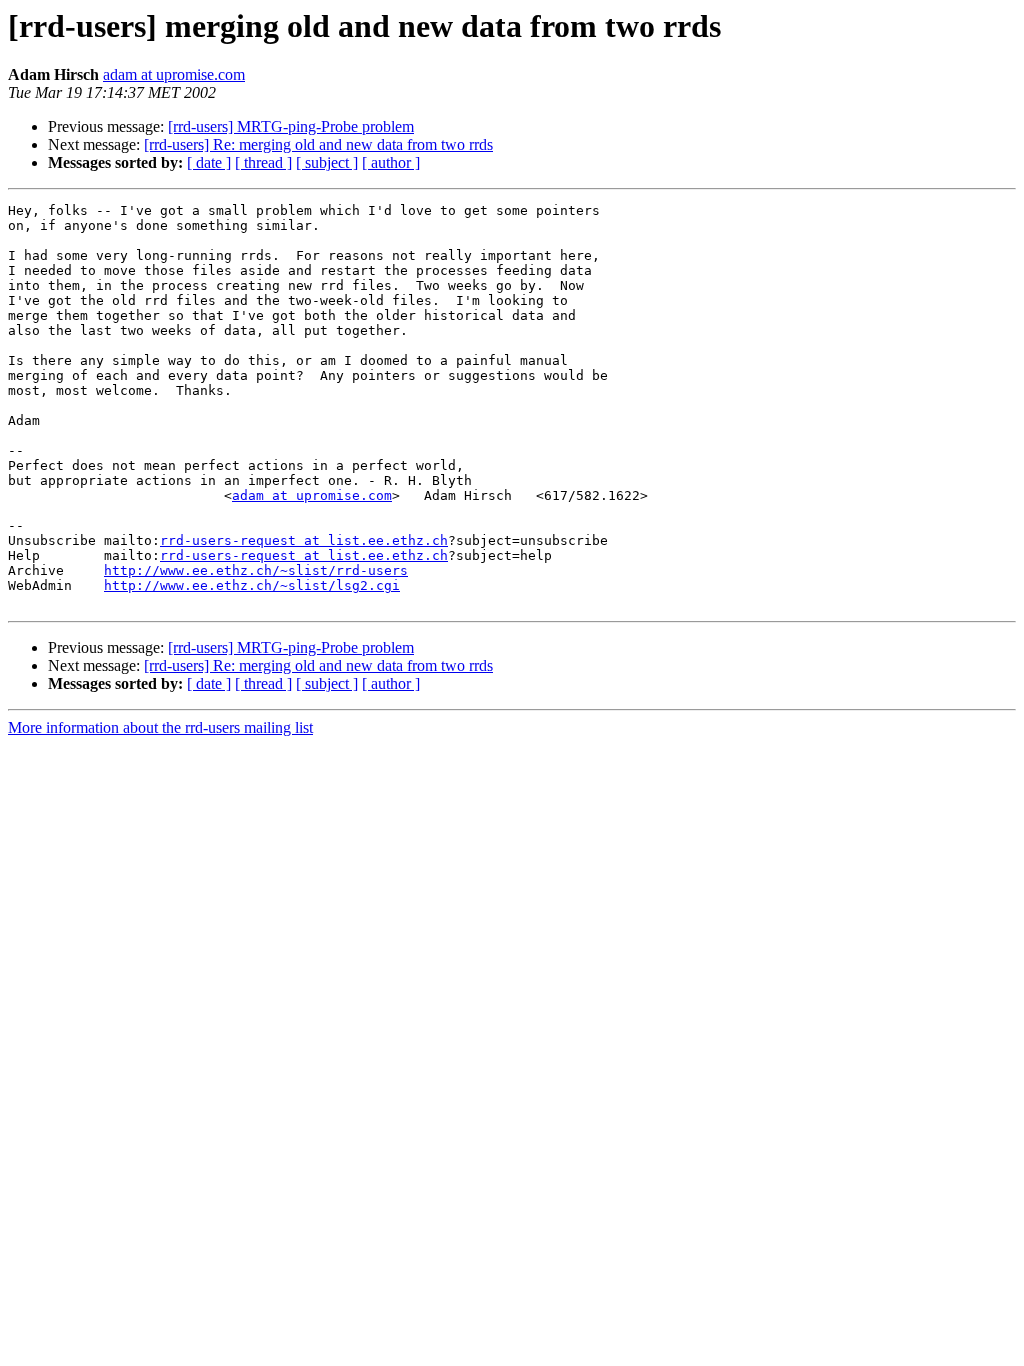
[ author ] (391, 162)
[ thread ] (263, 162)
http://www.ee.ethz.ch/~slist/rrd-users (256, 570)
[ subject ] (327, 162)
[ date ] (209, 162)
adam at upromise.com (174, 74)
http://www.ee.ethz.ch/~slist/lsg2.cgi (252, 585)
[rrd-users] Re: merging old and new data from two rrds (318, 144)
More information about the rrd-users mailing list (160, 727)
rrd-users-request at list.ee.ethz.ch (304, 540)
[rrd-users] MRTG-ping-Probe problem (291, 126)
